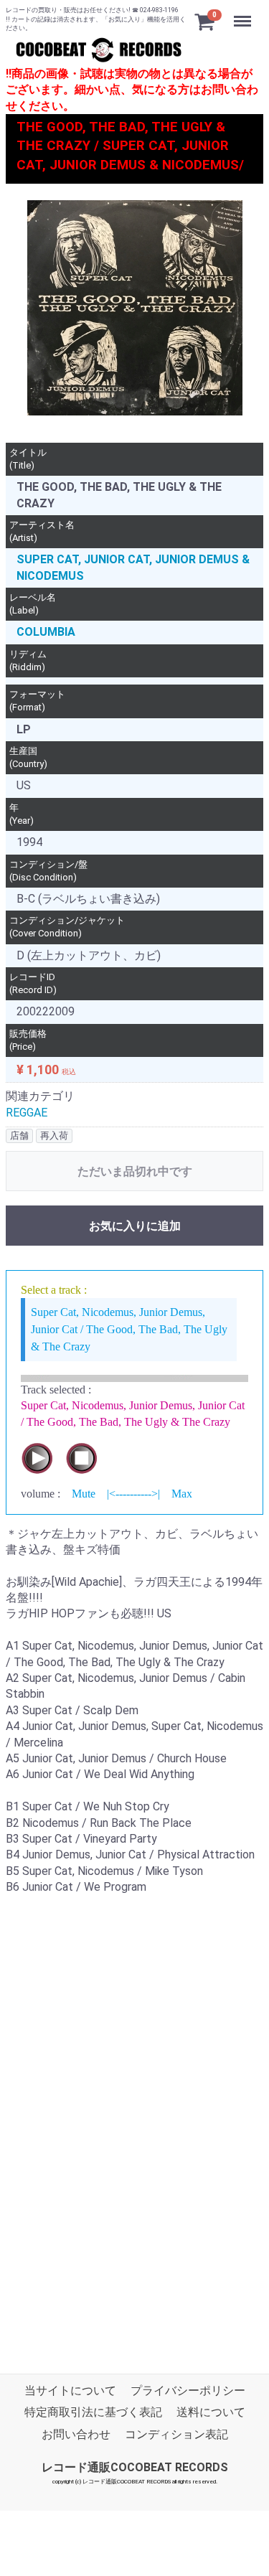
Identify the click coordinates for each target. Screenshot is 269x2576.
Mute (84, 1494)
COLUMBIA (46, 632)
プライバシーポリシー (188, 2391)
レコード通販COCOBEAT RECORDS (135, 2467)
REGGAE (27, 1112)
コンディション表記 (176, 2434)
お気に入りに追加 (135, 1225)
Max (182, 1494)
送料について (211, 2412)
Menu (244, 13)
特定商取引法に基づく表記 (93, 2412)
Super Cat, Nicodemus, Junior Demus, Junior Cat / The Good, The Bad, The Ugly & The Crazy (129, 1329)
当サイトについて (70, 2391)
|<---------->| (133, 1494)
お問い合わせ (76, 2434)
